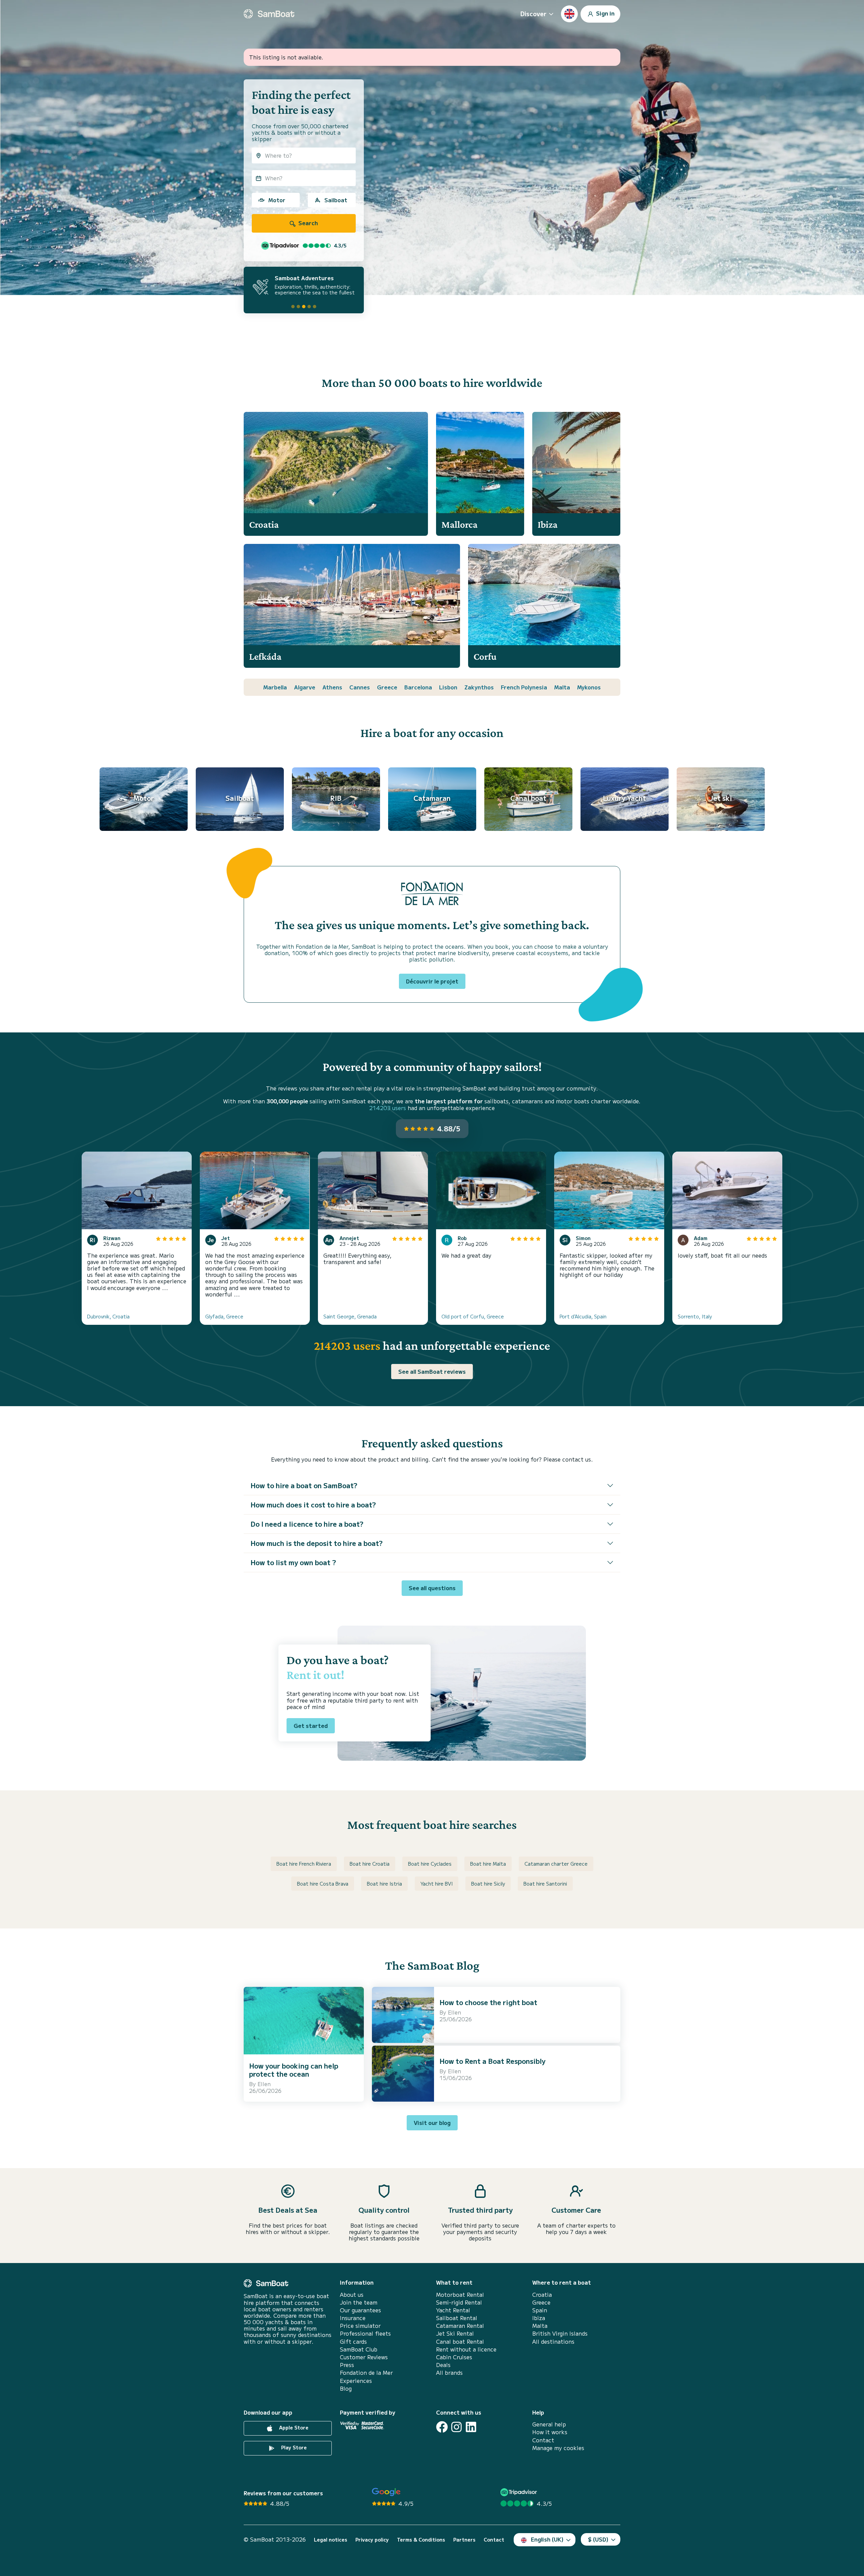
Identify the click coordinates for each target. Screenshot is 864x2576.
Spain (540, 2310)
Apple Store (293, 2427)
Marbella (275, 687)
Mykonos (589, 687)
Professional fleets (365, 2333)
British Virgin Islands (560, 2333)
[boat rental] (269, 14)
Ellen (264, 2084)
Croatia (542, 2295)
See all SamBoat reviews (432, 1371)
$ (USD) (598, 2539)
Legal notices (331, 2540)
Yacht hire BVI (437, 1884)
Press (347, 2365)
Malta (562, 687)
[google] (386, 2492)
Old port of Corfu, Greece (473, 1316)
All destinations (553, 2342)
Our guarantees (360, 2310)
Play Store (293, 2447)
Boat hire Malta (488, 1864)
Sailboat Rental (457, 2318)
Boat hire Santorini (545, 1884)
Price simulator (360, 2326)
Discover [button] (533, 14)
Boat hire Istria (384, 1884)
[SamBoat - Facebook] (442, 2427)
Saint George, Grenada (350, 1316)
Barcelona (418, 687)
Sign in (605, 13)
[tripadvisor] (520, 2492)
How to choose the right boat (488, 2002)
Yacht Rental (453, 2310)
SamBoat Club (359, 2349)
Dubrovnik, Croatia (108, 1316)
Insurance (353, 2318)
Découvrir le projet (432, 981)
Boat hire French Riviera (304, 1864)
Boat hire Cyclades (430, 1864)
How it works (550, 2432)
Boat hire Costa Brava (323, 1884)
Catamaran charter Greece (556, 1864)
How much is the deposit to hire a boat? (317, 1543)
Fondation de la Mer (366, 2373)
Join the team (359, 2302)
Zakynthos (479, 687)
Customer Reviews (364, 2357)
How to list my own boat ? (293, 1562)
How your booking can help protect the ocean (294, 2070)
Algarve (305, 687)
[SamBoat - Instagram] (456, 2427)
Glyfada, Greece (224, 1316)
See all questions (432, 1588)
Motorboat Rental (460, 2295)
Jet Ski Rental (455, 2333)
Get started (311, 1726)
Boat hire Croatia (370, 1864)
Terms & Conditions (421, 2540)
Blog (346, 2388)
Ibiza (539, 2318)
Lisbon (448, 687)
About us (352, 2295)
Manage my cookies (558, 2448)
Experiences (356, 2381)
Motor (277, 200)
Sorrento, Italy (695, 1316)
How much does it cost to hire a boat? (313, 1505)
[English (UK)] (569, 14)
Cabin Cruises (454, 2357)
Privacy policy (372, 2540)
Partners (464, 2540)
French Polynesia (524, 687)
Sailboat (336, 200)
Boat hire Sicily (488, 1884)
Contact (543, 2440)
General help (549, 2424)
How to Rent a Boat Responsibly (492, 2061)
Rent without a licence (466, 2349)
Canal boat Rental (460, 2342)
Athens (332, 687)
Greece (387, 687)
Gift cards (353, 2342)
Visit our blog (432, 2123)
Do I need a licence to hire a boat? (307, 1524)
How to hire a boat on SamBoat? (304, 1485)
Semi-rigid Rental (459, 2302)
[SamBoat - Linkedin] (471, 2427)
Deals (443, 2365)
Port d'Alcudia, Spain (583, 1316)
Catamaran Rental (460, 2326)
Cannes (360, 687)
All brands (449, 2373)
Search (307, 223)
